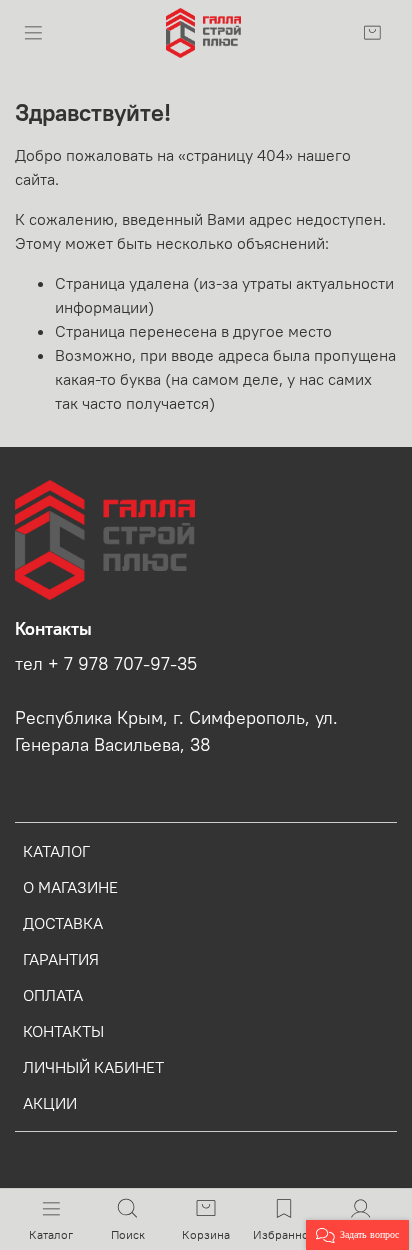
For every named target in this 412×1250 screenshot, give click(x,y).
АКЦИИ (50, 1103)
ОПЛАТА (53, 995)
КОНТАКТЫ (63, 1031)
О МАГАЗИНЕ (70, 887)
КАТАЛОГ (56, 851)
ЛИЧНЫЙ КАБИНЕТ (93, 1067)
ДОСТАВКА (63, 923)
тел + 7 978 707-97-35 (106, 664)
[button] (357, 1235)
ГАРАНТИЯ (61, 959)
